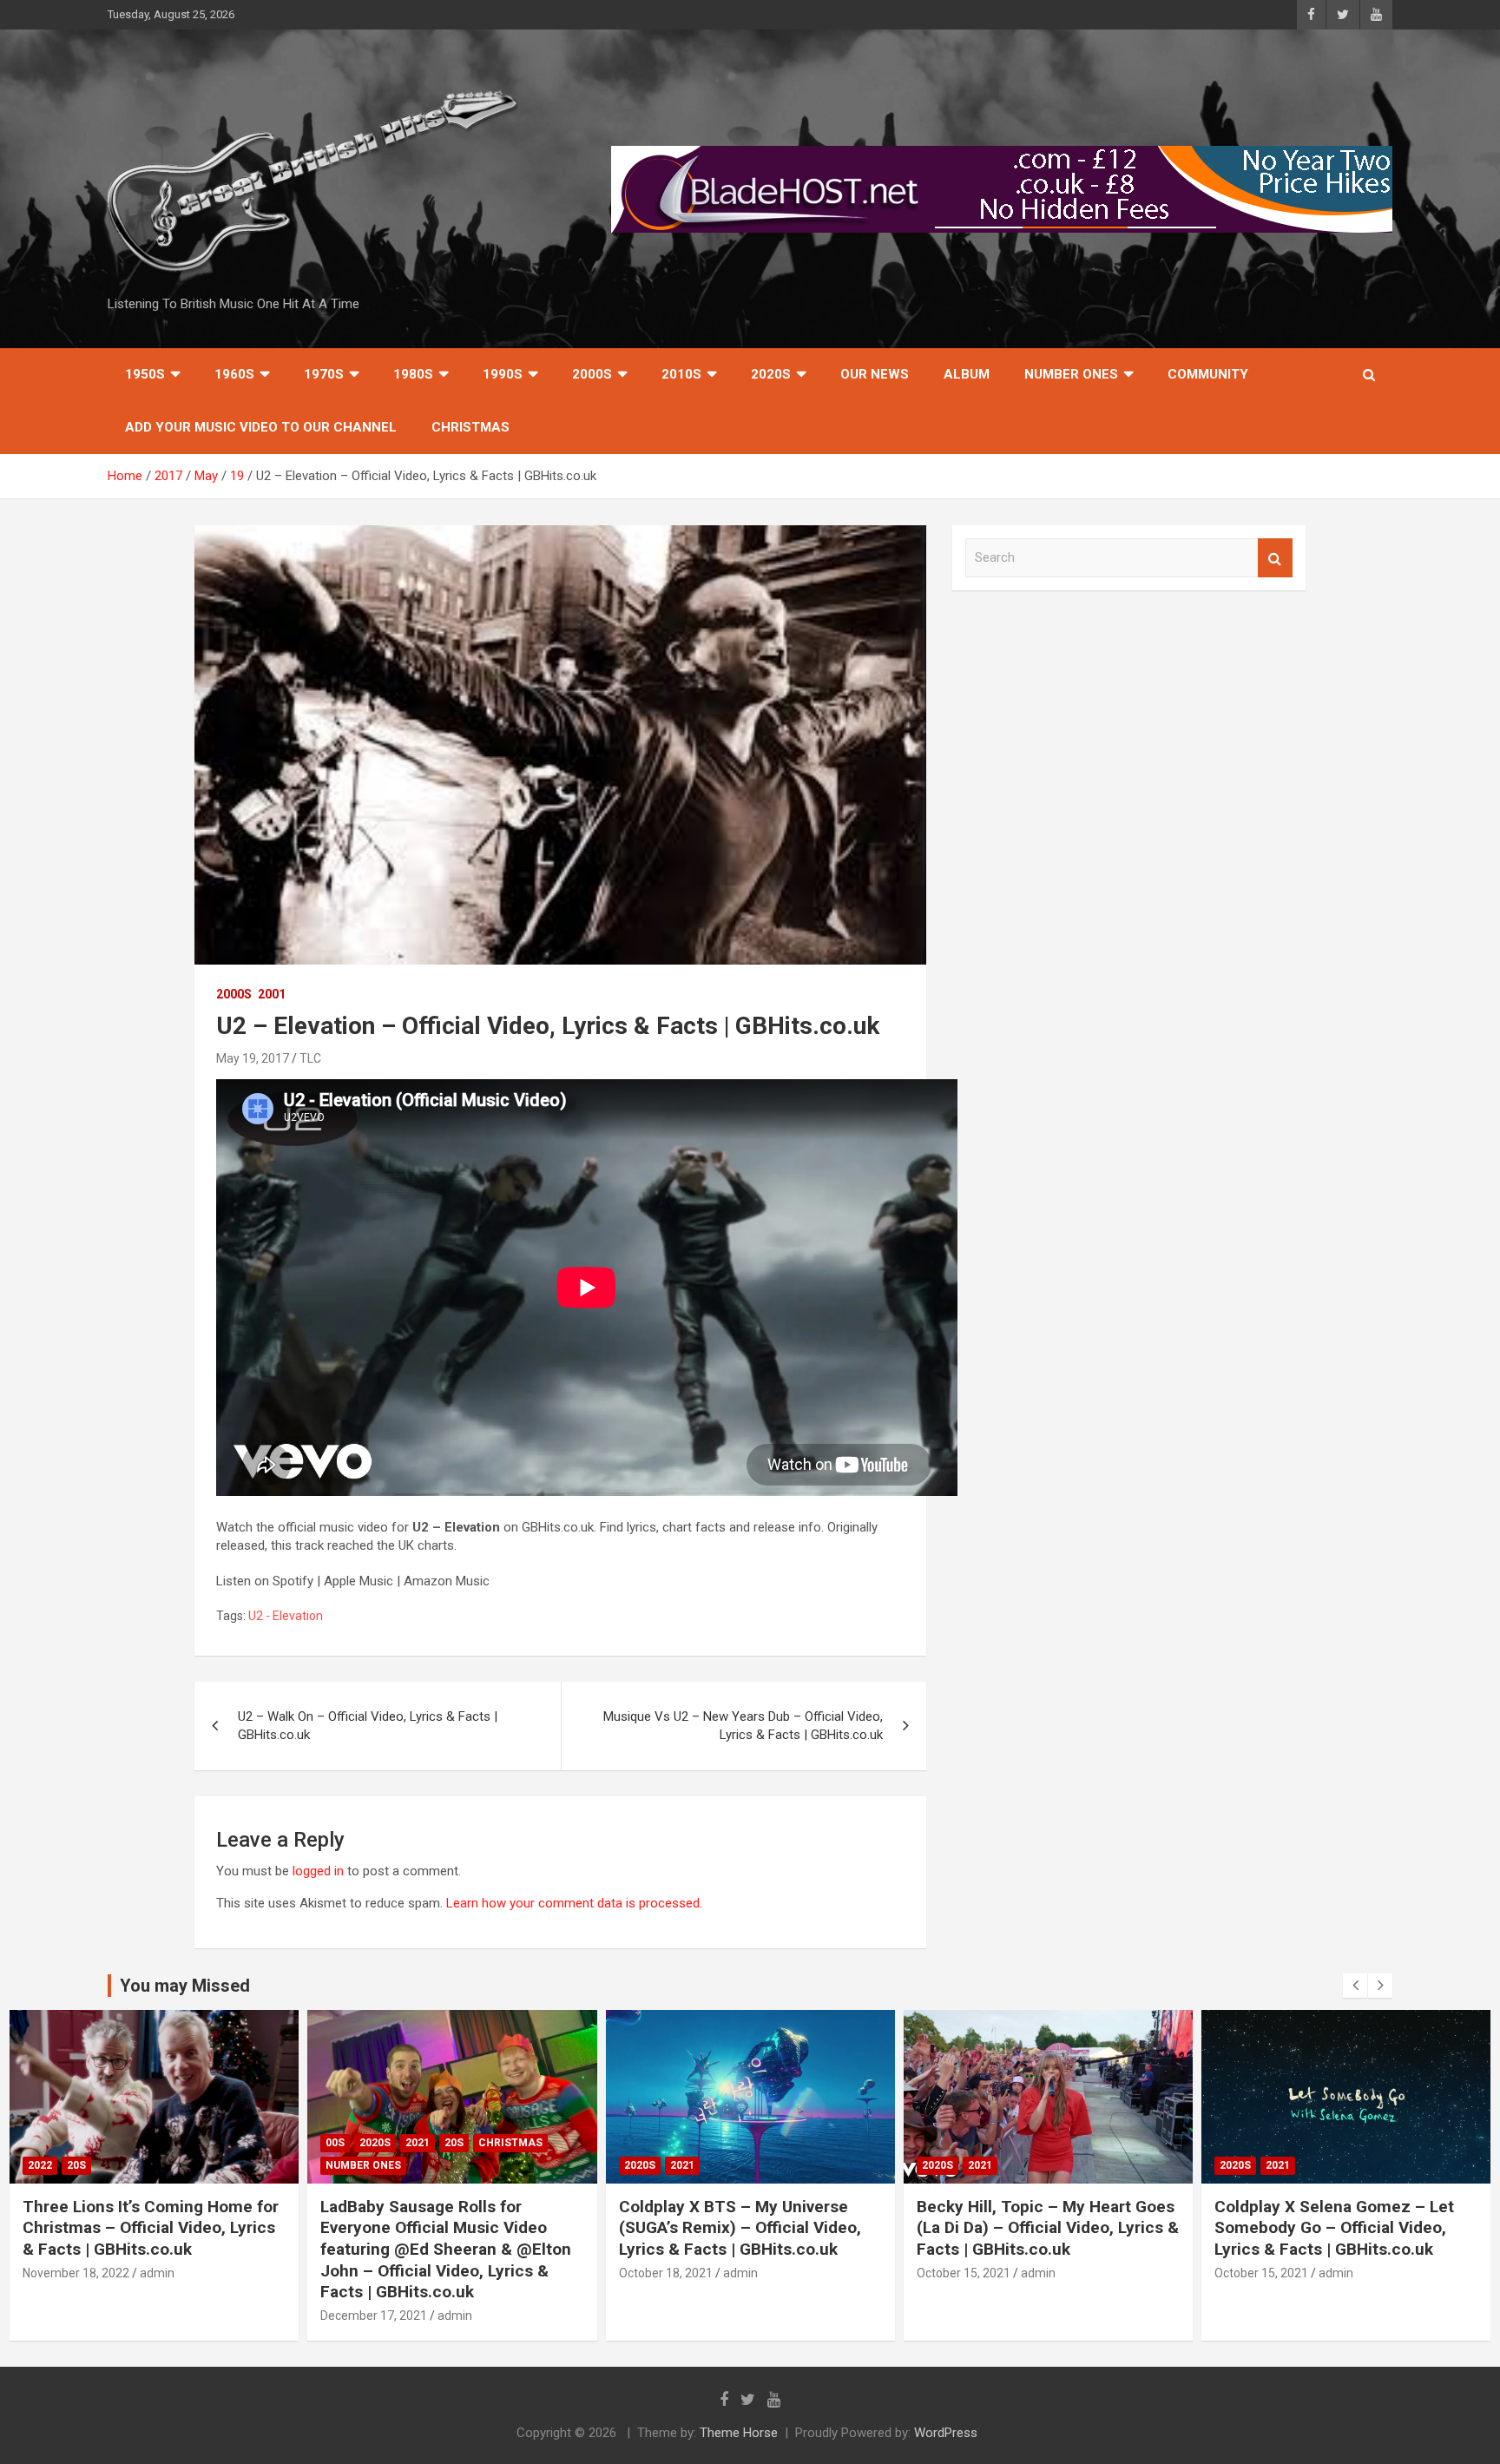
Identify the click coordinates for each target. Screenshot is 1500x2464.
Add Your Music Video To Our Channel (261, 427)
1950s (145, 374)
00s (335, 2143)
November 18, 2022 (76, 2273)
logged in (318, 1871)
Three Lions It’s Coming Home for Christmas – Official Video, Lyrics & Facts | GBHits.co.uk (151, 2228)
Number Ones (1071, 374)
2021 (418, 2143)
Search (1275, 558)
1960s (234, 374)
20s (76, 2165)
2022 (40, 2165)
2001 (272, 994)
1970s (324, 374)
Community (1208, 374)
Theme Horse (739, 2433)
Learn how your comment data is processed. (574, 1903)
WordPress (946, 2433)
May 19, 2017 (253, 1058)
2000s (592, 374)
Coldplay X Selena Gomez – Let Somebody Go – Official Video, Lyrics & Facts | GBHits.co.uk (1334, 2228)
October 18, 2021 (666, 2273)
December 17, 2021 (374, 2316)
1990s (503, 374)
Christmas (470, 427)
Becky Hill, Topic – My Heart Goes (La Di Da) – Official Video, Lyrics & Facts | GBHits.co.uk (1048, 2228)
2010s (681, 374)
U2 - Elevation (286, 1616)
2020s (771, 374)
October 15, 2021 (964, 2273)
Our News (875, 374)
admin (157, 2273)
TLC (310, 1058)
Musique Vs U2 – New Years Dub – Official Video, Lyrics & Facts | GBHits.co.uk (743, 1726)
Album (967, 374)
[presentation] (1355, 1986)
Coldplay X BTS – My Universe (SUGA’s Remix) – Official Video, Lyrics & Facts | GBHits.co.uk (740, 2228)
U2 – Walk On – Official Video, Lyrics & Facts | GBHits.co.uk (368, 1726)
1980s (413, 374)
